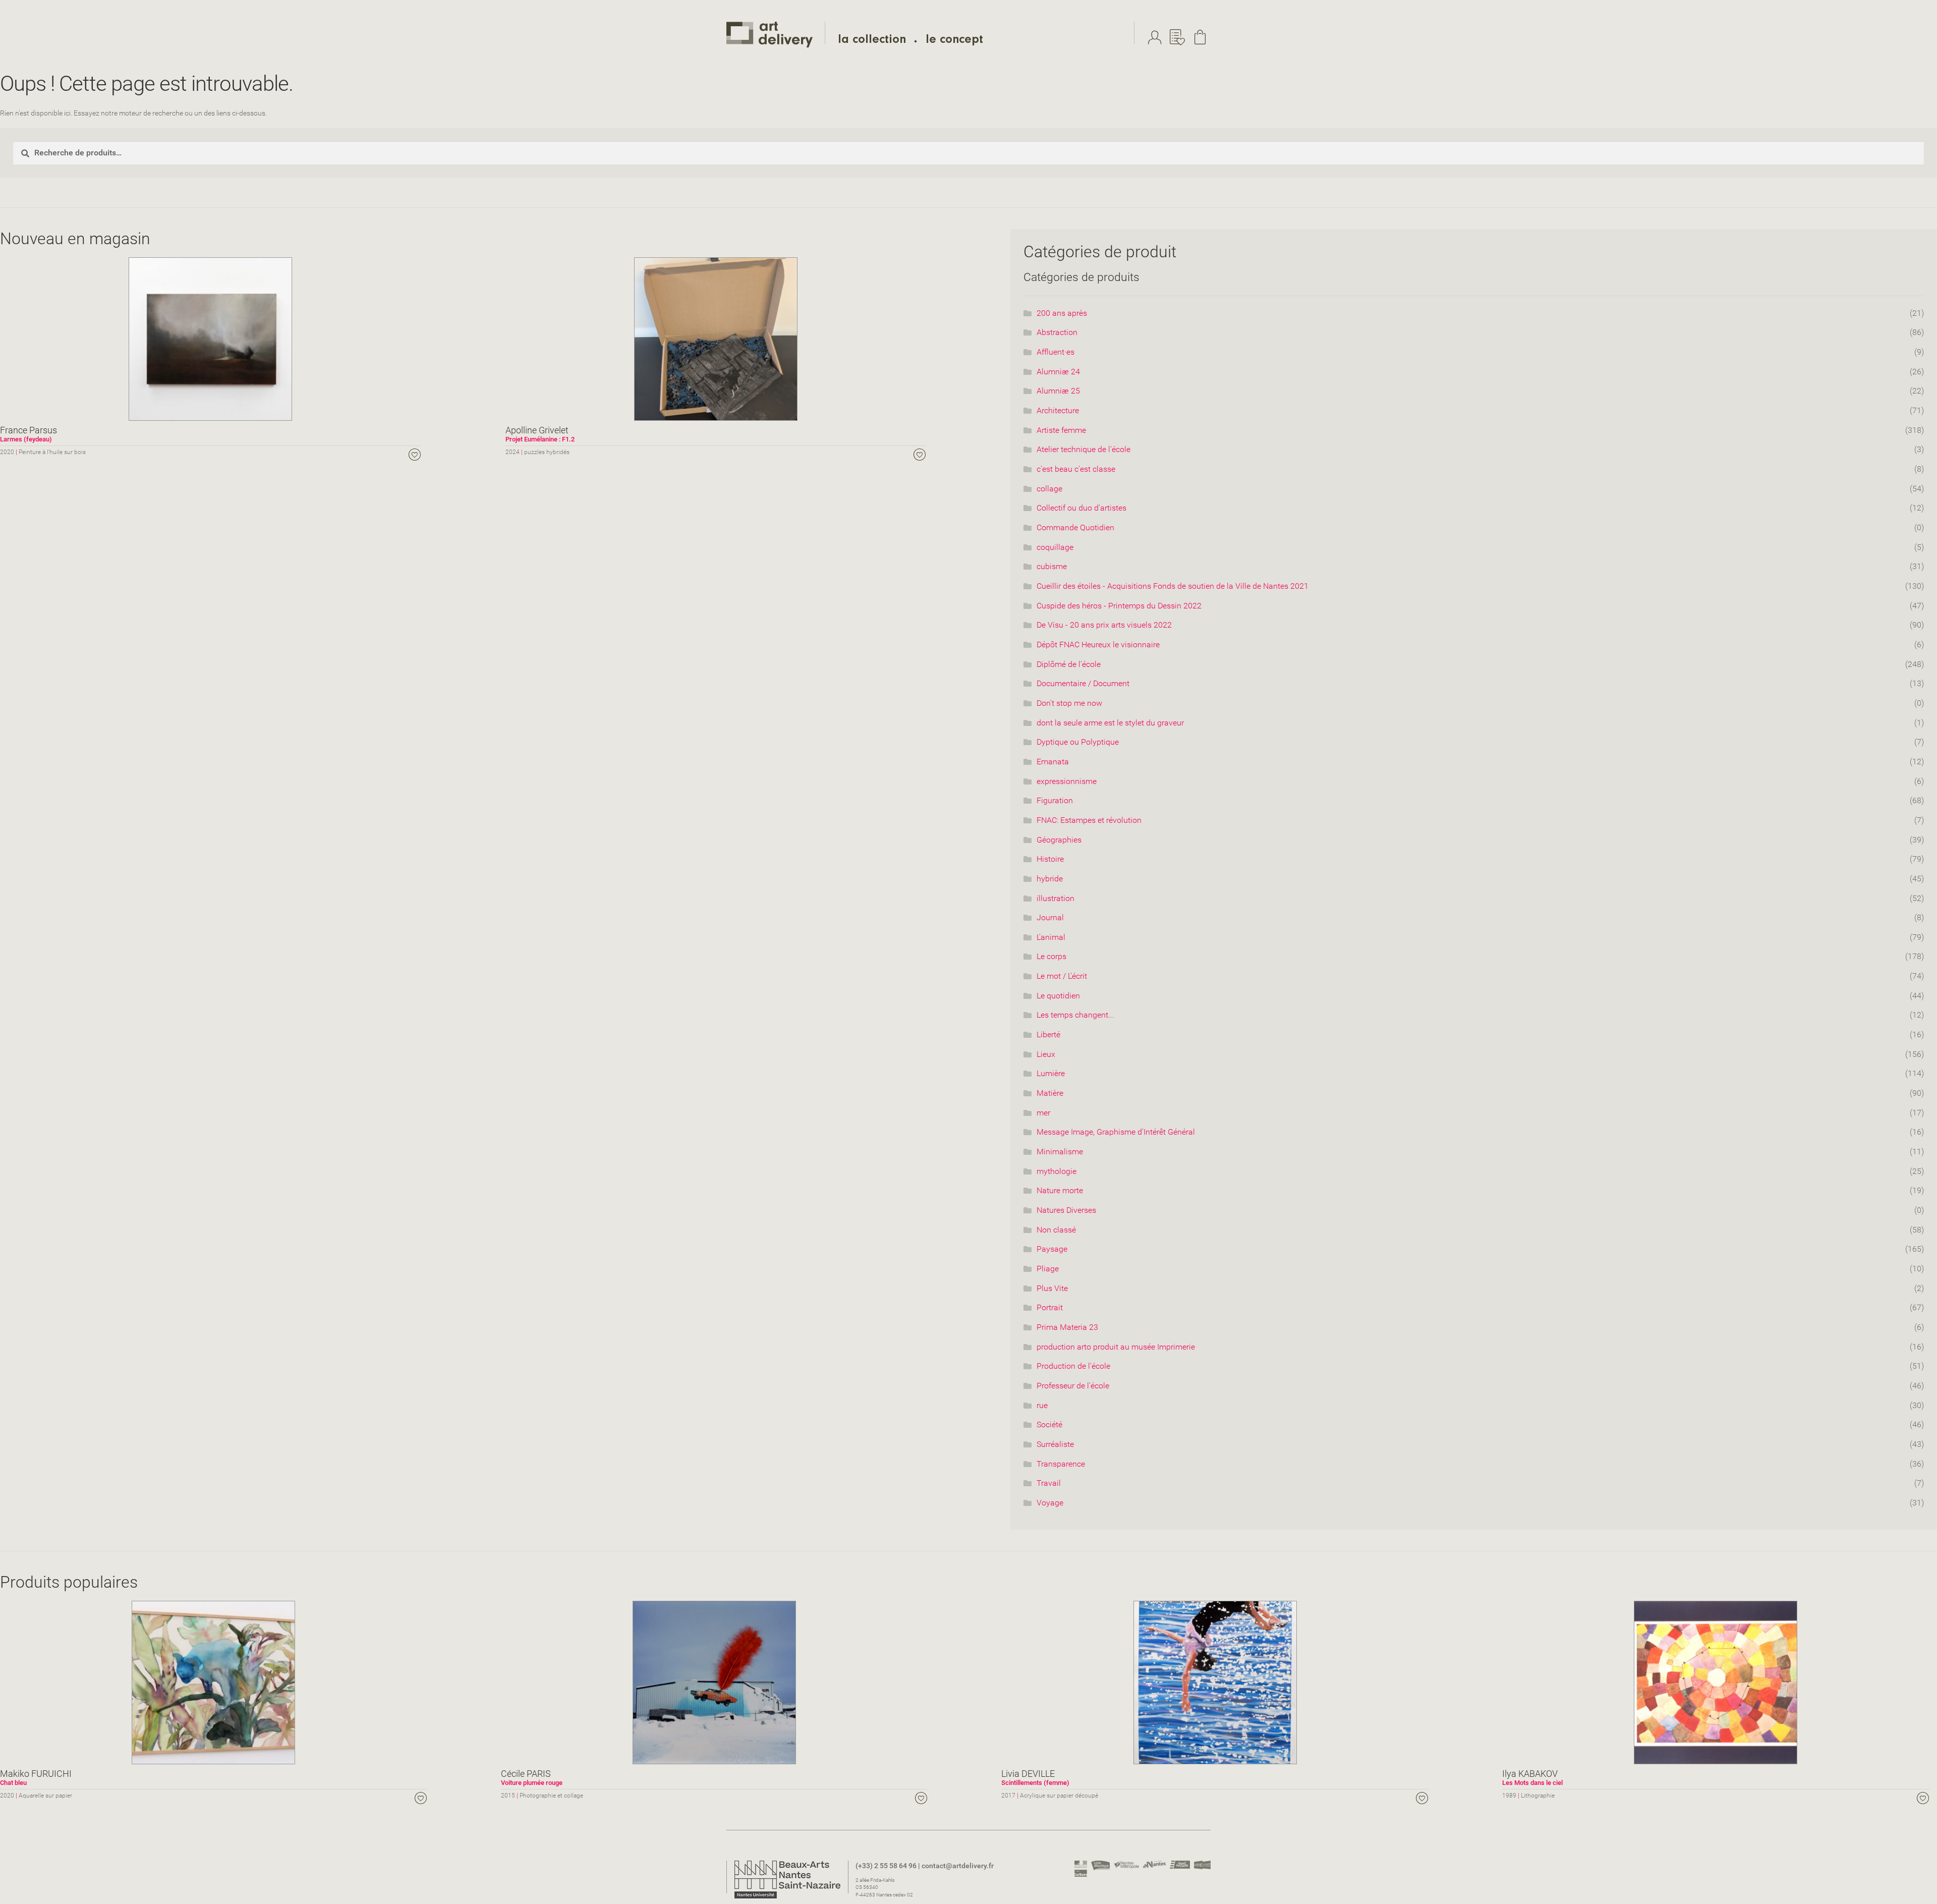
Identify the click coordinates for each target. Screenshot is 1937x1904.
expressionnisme (1067, 781)
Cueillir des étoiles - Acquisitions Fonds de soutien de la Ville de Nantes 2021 (1173, 586)
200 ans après (1062, 313)
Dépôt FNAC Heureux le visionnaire (1098, 645)
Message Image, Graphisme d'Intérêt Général (1116, 1132)
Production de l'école (1073, 1366)
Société (1049, 1424)
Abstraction (1057, 332)
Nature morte (1060, 1190)
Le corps (1051, 956)
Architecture (1058, 410)
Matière (1050, 1093)
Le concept (954, 41)
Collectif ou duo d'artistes (1081, 508)
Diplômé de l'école (1069, 664)
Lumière (1051, 1073)
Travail (1049, 1483)
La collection (872, 41)
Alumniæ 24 (1058, 372)
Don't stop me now (1069, 703)
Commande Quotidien (1075, 527)
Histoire (1050, 859)
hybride (1050, 879)
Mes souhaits (1180, 37)
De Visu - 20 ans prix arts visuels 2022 (1104, 625)
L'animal (1051, 937)
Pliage (1048, 1269)
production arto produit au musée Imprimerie (1116, 1347)
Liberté (1048, 1034)
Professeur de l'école (1073, 1386)
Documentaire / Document (1083, 683)
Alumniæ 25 (1058, 391)
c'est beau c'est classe (1076, 469)
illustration (1056, 898)
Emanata (1053, 762)
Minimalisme (1060, 1152)
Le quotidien (1058, 996)
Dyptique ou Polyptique (1078, 742)
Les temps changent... (1075, 1015)
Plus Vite (1052, 1288)
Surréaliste (1055, 1444)
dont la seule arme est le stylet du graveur (1110, 723)
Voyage (1050, 1503)
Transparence (1061, 1464)
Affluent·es (1056, 352)
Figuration (1055, 800)
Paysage (1052, 1249)
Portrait (1050, 1307)
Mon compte (1157, 37)
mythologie (1057, 1171)
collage (1049, 489)
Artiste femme (1061, 430)
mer (1043, 1113)
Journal (1050, 917)
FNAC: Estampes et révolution (1089, 820)
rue (1042, 1405)
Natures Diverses (1066, 1210)
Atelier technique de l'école (1084, 449)
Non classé (1056, 1230)
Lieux (1046, 1054)
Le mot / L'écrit (1062, 976)
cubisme (1052, 566)
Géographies (1059, 840)
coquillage (1055, 547)
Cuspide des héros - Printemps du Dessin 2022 (1119, 606)
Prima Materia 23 (1067, 1327)
